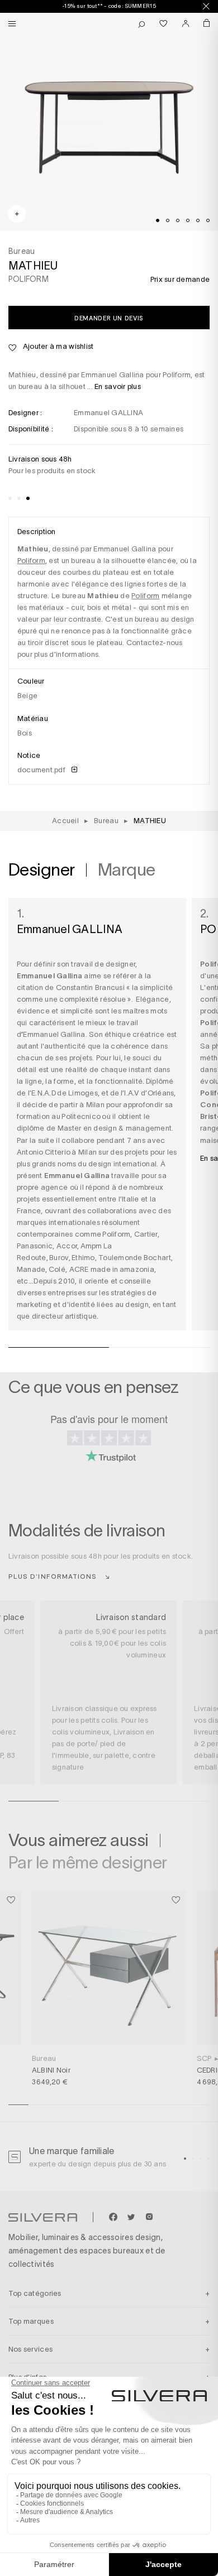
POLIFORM (29, 279)
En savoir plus (118, 386)
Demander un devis (109, 318)
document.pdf (42, 770)
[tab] (158, 220)
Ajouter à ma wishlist (57, 346)
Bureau (44, 2058)
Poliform (31, 561)
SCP (204, 2058)
